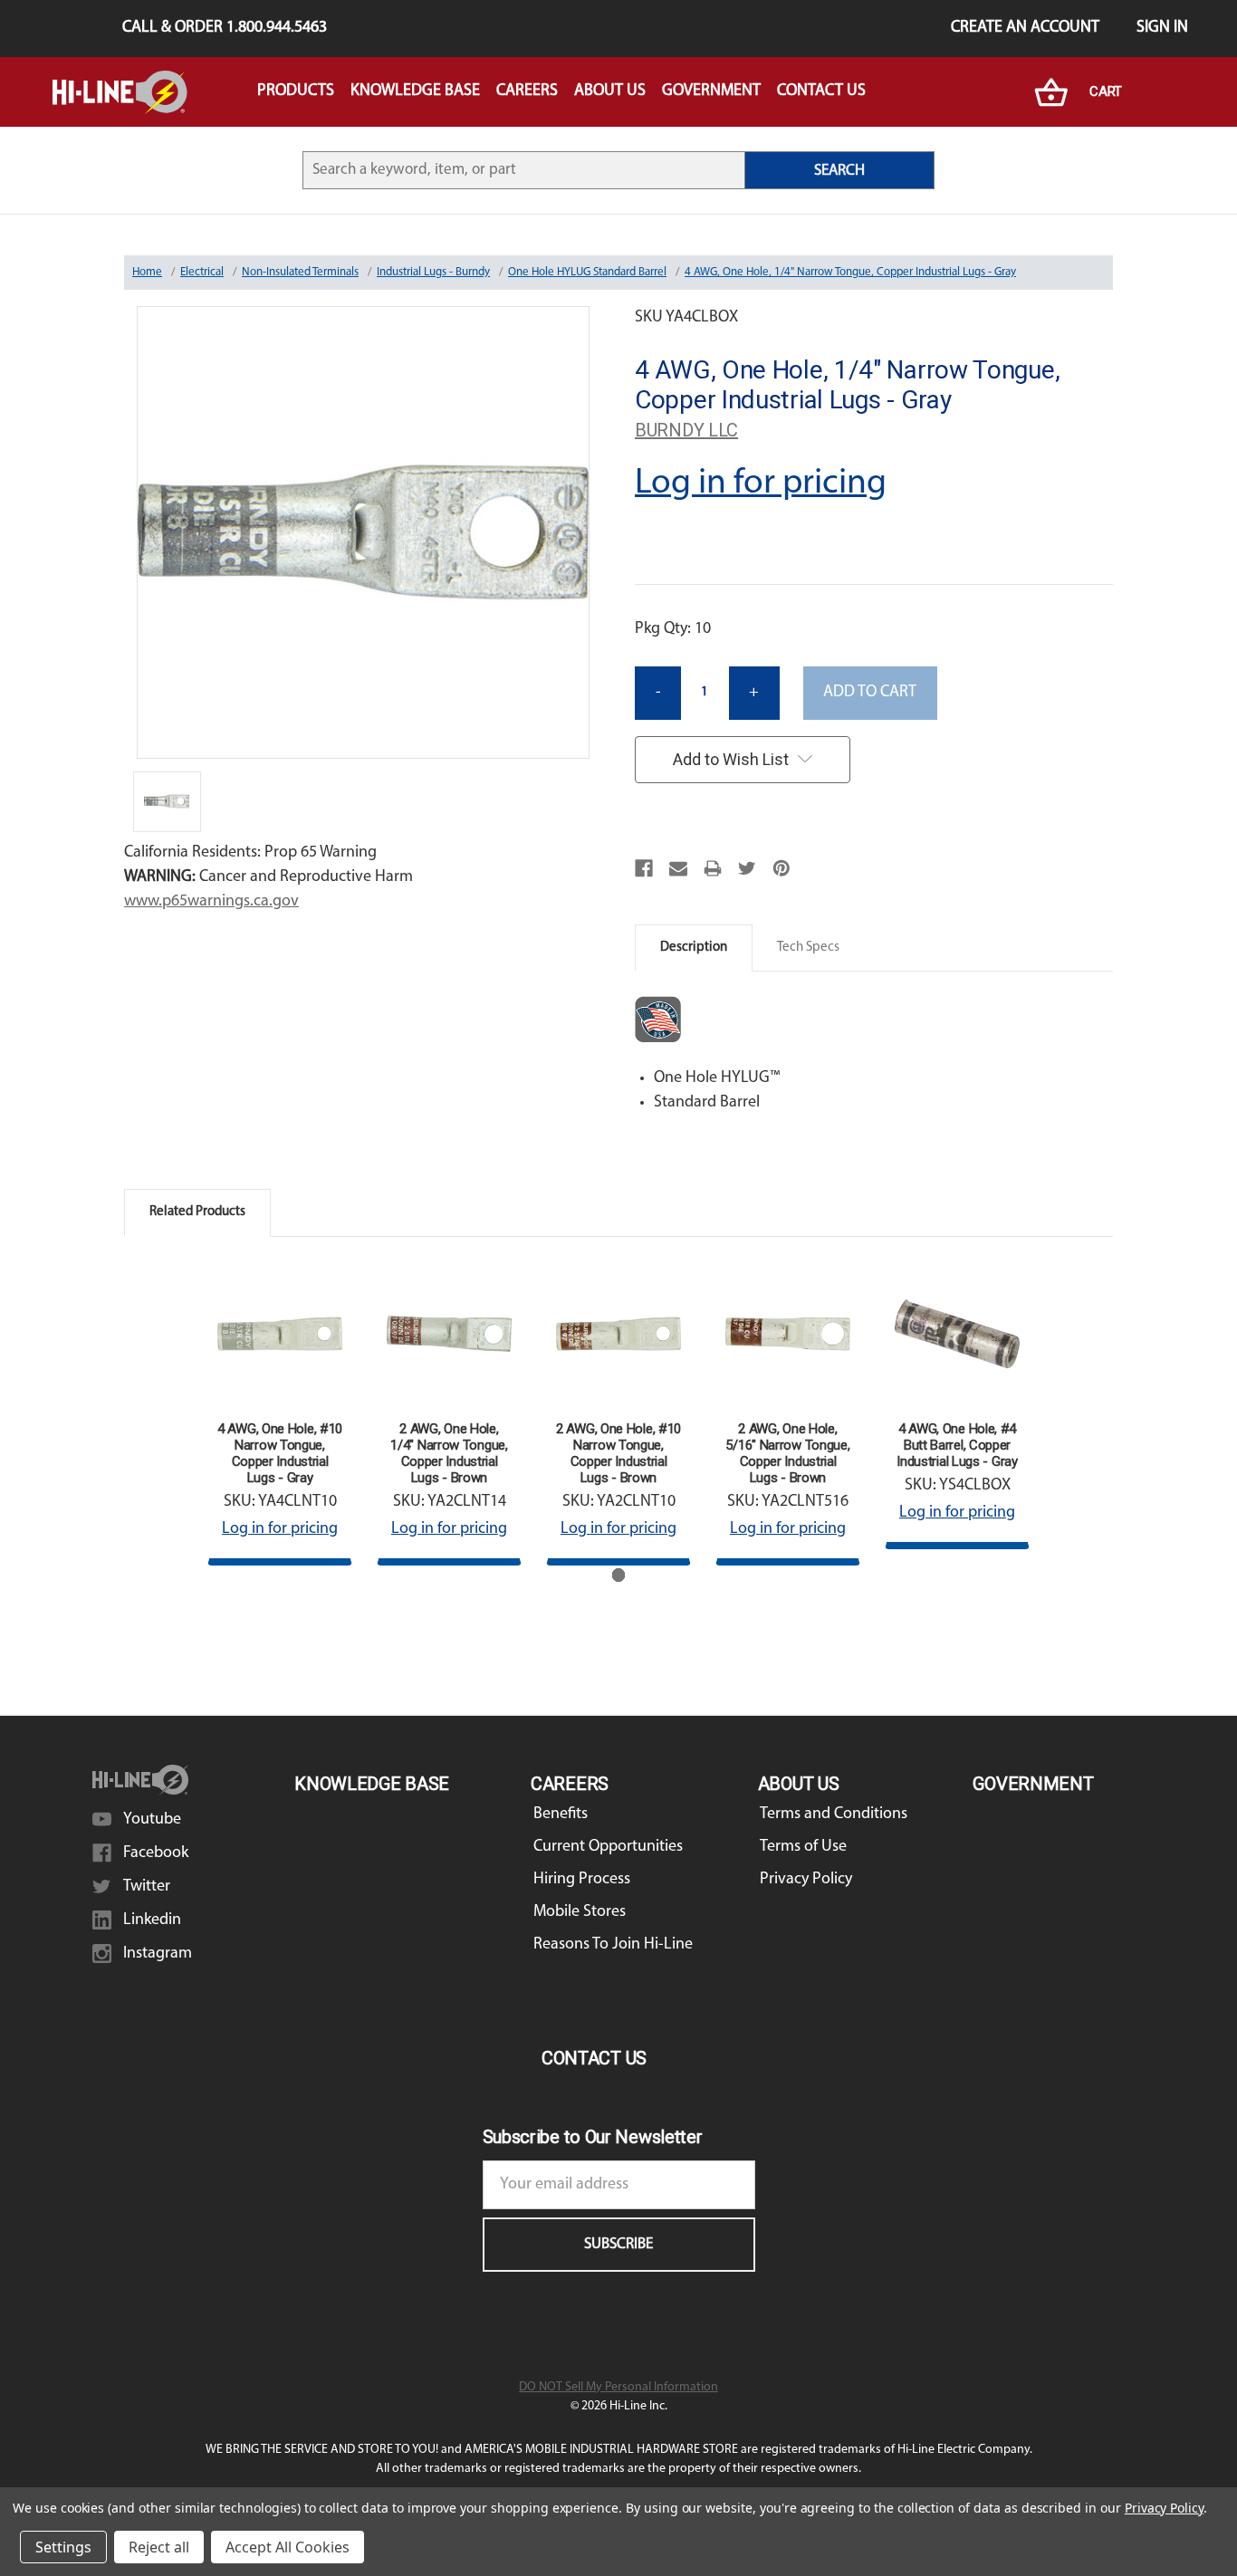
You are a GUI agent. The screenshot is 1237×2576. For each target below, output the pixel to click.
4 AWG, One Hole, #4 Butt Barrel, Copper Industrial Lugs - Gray (957, 1445)
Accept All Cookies (288, 2547)
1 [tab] (619, 1575)
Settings (63, 2547)
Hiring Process (582, 1880)
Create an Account (1025, 28)
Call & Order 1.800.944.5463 (225, 28)
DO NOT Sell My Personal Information (618, 2387)
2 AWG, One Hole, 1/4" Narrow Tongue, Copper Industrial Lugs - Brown (449, 1453)
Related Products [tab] (197, 1212)
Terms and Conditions (834, 1815)
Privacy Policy (806, 1880)
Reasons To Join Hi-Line (613, 1945)
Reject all (159, 2547)
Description (694, 948)
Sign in (1162, 28)
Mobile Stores (580, 1912)
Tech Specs (808, 948)
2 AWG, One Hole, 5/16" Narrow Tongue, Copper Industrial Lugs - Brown (787, 1453)
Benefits (561, 1815)
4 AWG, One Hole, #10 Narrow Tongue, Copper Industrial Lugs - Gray (280, 1453)
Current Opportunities (608, 1847)
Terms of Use (803, 1847)
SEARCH (839, 171)
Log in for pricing (761, 484)
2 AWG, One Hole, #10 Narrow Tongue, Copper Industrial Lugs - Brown (618, 1453)
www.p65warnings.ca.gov (211, 902)
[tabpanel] (280, 1413)
